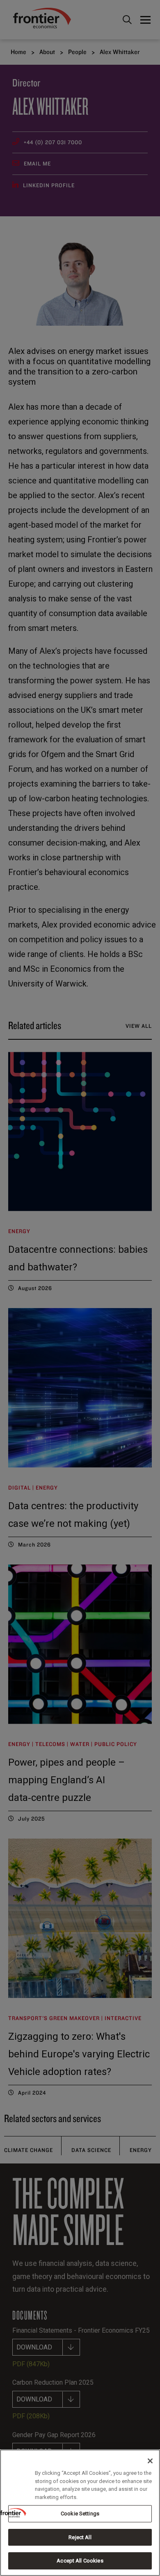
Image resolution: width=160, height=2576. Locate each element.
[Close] (150, 2461)
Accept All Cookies (80, 2561)
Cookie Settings (80, 2514)
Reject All (80, 2537)
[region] (80, 2513)
